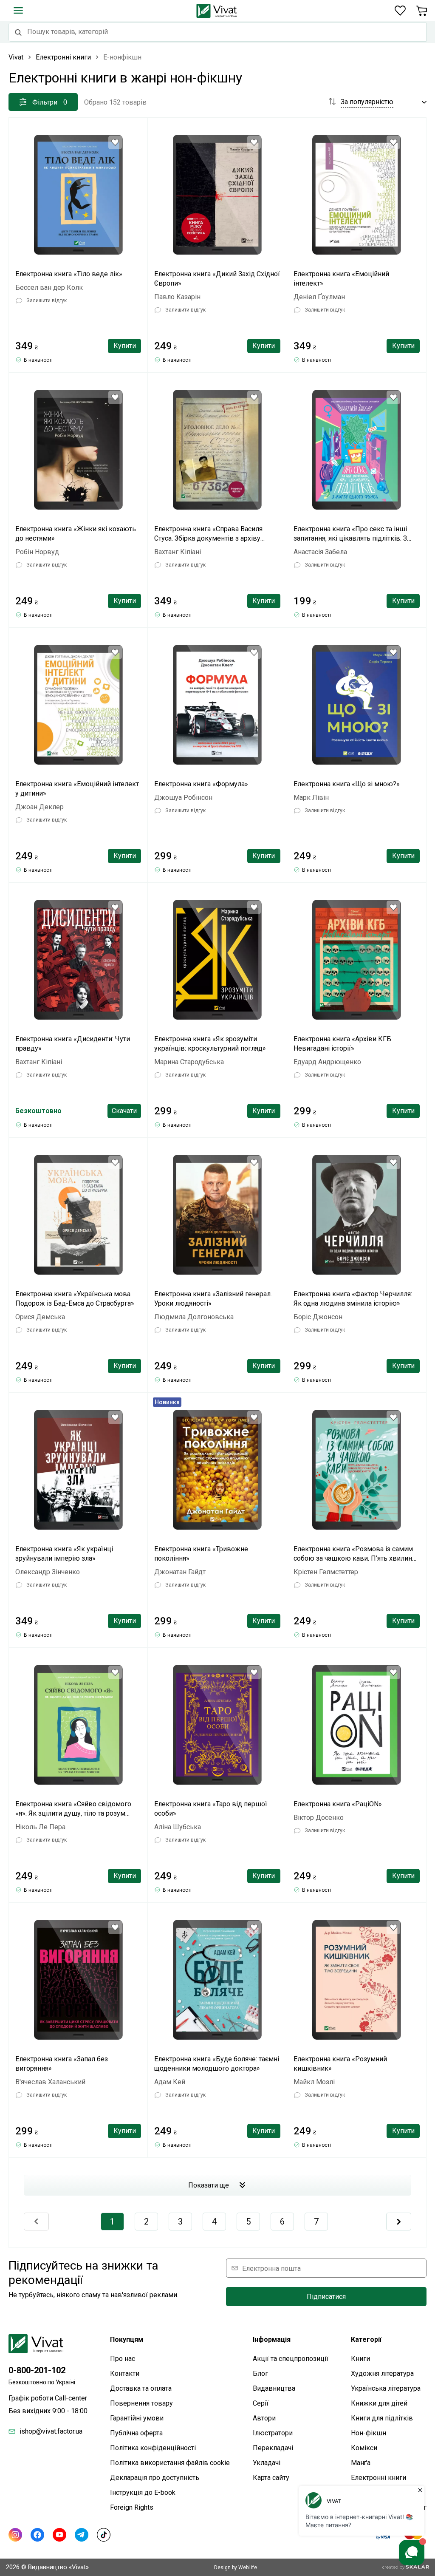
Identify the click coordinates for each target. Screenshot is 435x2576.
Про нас (123, 2359)
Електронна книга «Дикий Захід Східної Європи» (217, 279)
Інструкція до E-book (143, 2492)
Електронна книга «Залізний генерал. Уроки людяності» (213, 1299)
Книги (360, 2359)
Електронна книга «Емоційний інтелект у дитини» (77, 789)
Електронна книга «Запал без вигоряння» (62, 2064)
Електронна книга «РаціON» (338, 1804)
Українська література (386, 2388)
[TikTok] (104, 2535)
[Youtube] (59, 2535)
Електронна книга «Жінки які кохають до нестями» (76, 534)
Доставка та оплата (141, 2388)
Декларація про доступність (155, 2478)
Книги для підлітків (382, 2418)
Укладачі (267, 2463)
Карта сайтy (271, 2478)
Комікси (364, 2448)
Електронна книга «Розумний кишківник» (340, 2064)
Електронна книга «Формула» (201, 784)
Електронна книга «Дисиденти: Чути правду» (73, 1044)
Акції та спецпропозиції (291, 2359)
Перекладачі (273, 2448)
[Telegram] (82, 2535)
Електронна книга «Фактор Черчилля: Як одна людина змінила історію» (353, 1299)
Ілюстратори (273, 2433)
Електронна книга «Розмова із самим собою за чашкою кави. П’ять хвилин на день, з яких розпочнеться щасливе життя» (354, 1554)
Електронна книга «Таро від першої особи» (211, 1809)
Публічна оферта (136, 2433)
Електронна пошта (271, 2268)
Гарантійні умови (137, 2418)
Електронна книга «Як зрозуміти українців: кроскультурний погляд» (210, 1044)
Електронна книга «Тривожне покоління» (201, 1554)
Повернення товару (141, 2403)
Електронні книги (379, 2478)
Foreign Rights (132, 2507)
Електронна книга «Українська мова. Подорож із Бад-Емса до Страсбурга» (75, 1299)
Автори (264, 2418)
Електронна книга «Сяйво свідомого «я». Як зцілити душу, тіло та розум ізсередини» (73, 1809)
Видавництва (274, 2388)
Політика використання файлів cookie (170, 2463)
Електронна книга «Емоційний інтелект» (341, 279)
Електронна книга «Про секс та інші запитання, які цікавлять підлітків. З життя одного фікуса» (350, 534)
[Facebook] (37, 2535)
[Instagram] (15, 2535)
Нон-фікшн (369, 2433)
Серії (261, 2403)
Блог (260, 2373)
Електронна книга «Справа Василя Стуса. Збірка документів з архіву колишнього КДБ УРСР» (208, 534)
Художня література (382, 2373)
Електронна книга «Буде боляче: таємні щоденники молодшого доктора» (217, 2064)
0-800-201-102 (37, 2370)
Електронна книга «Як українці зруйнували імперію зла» (64, 1554)
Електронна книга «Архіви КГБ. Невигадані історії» (343, 1044)
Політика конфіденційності (153, 2448)
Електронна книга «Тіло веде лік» (69, 274)
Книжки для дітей (379, 2403)
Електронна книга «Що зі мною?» (347, 784)
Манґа (361, 2463)
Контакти (125, 2373)
